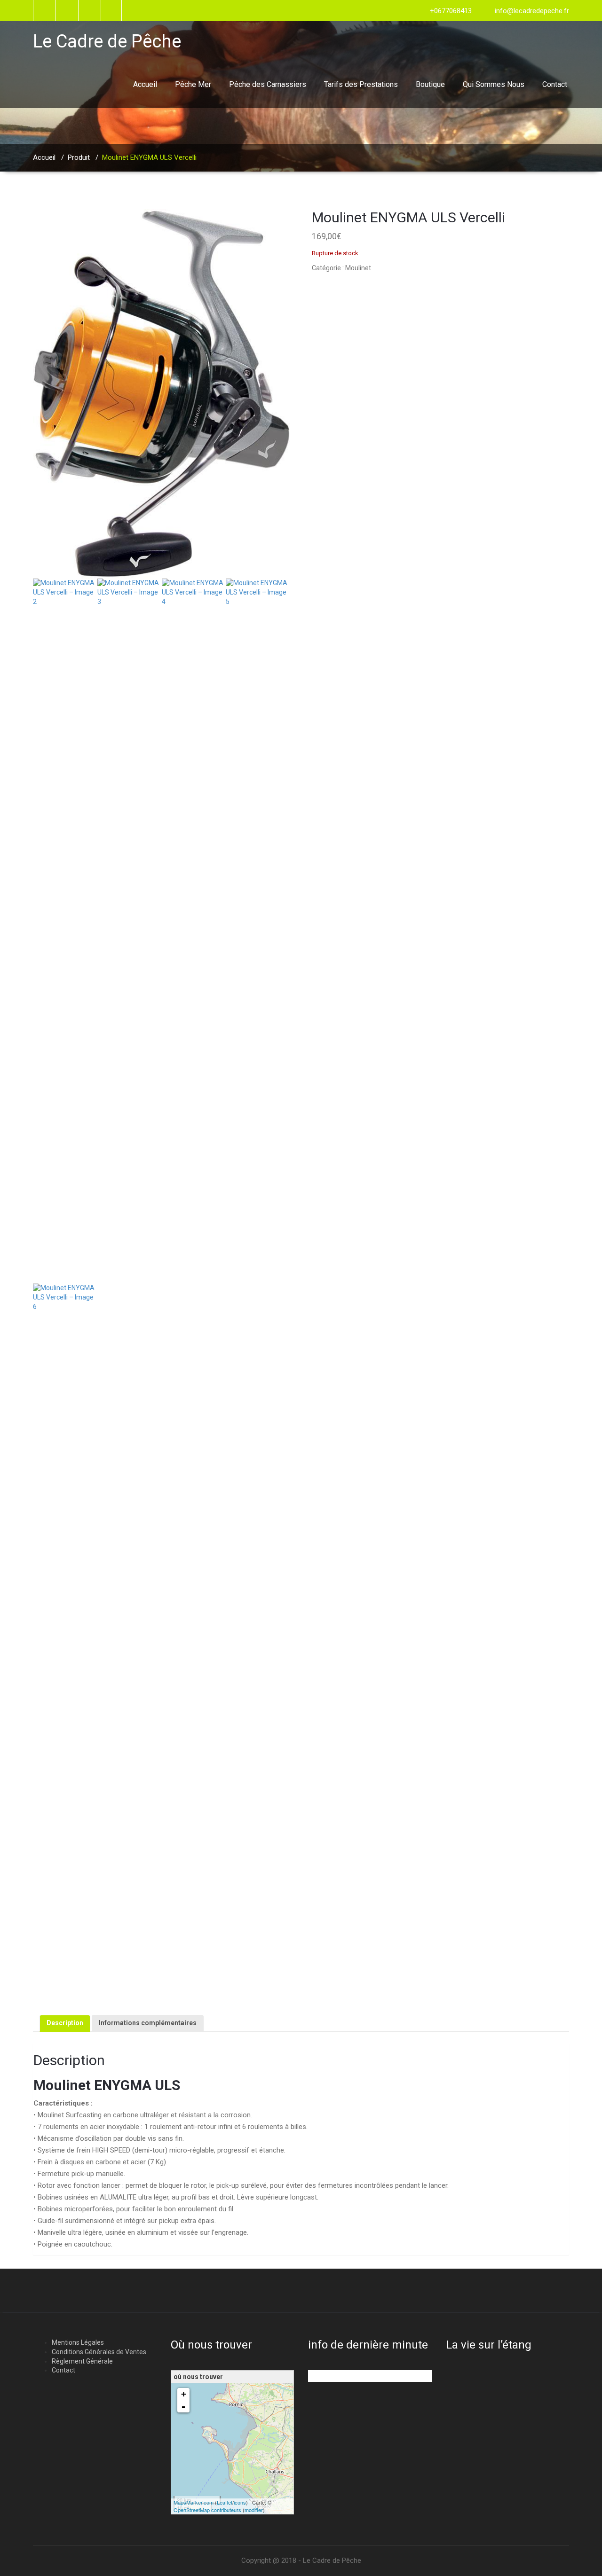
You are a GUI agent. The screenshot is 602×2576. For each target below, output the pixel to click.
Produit (79, 157)
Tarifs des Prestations (361, 84)
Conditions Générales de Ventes (99, 2352)
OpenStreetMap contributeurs (207, 2510)
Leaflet (225, 2502)
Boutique (430, 84)
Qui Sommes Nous (494, 84)
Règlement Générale (82, 2361)
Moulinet (358, 268)
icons (240, 2502)
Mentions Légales (78, 2342)
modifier (254, 2510)
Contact (555, 84)
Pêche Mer (193, 84)
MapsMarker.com (194, 2502)
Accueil (145, 84)
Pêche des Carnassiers (268, 84)
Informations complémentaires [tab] (148, 2023)
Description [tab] (65, 2023)
